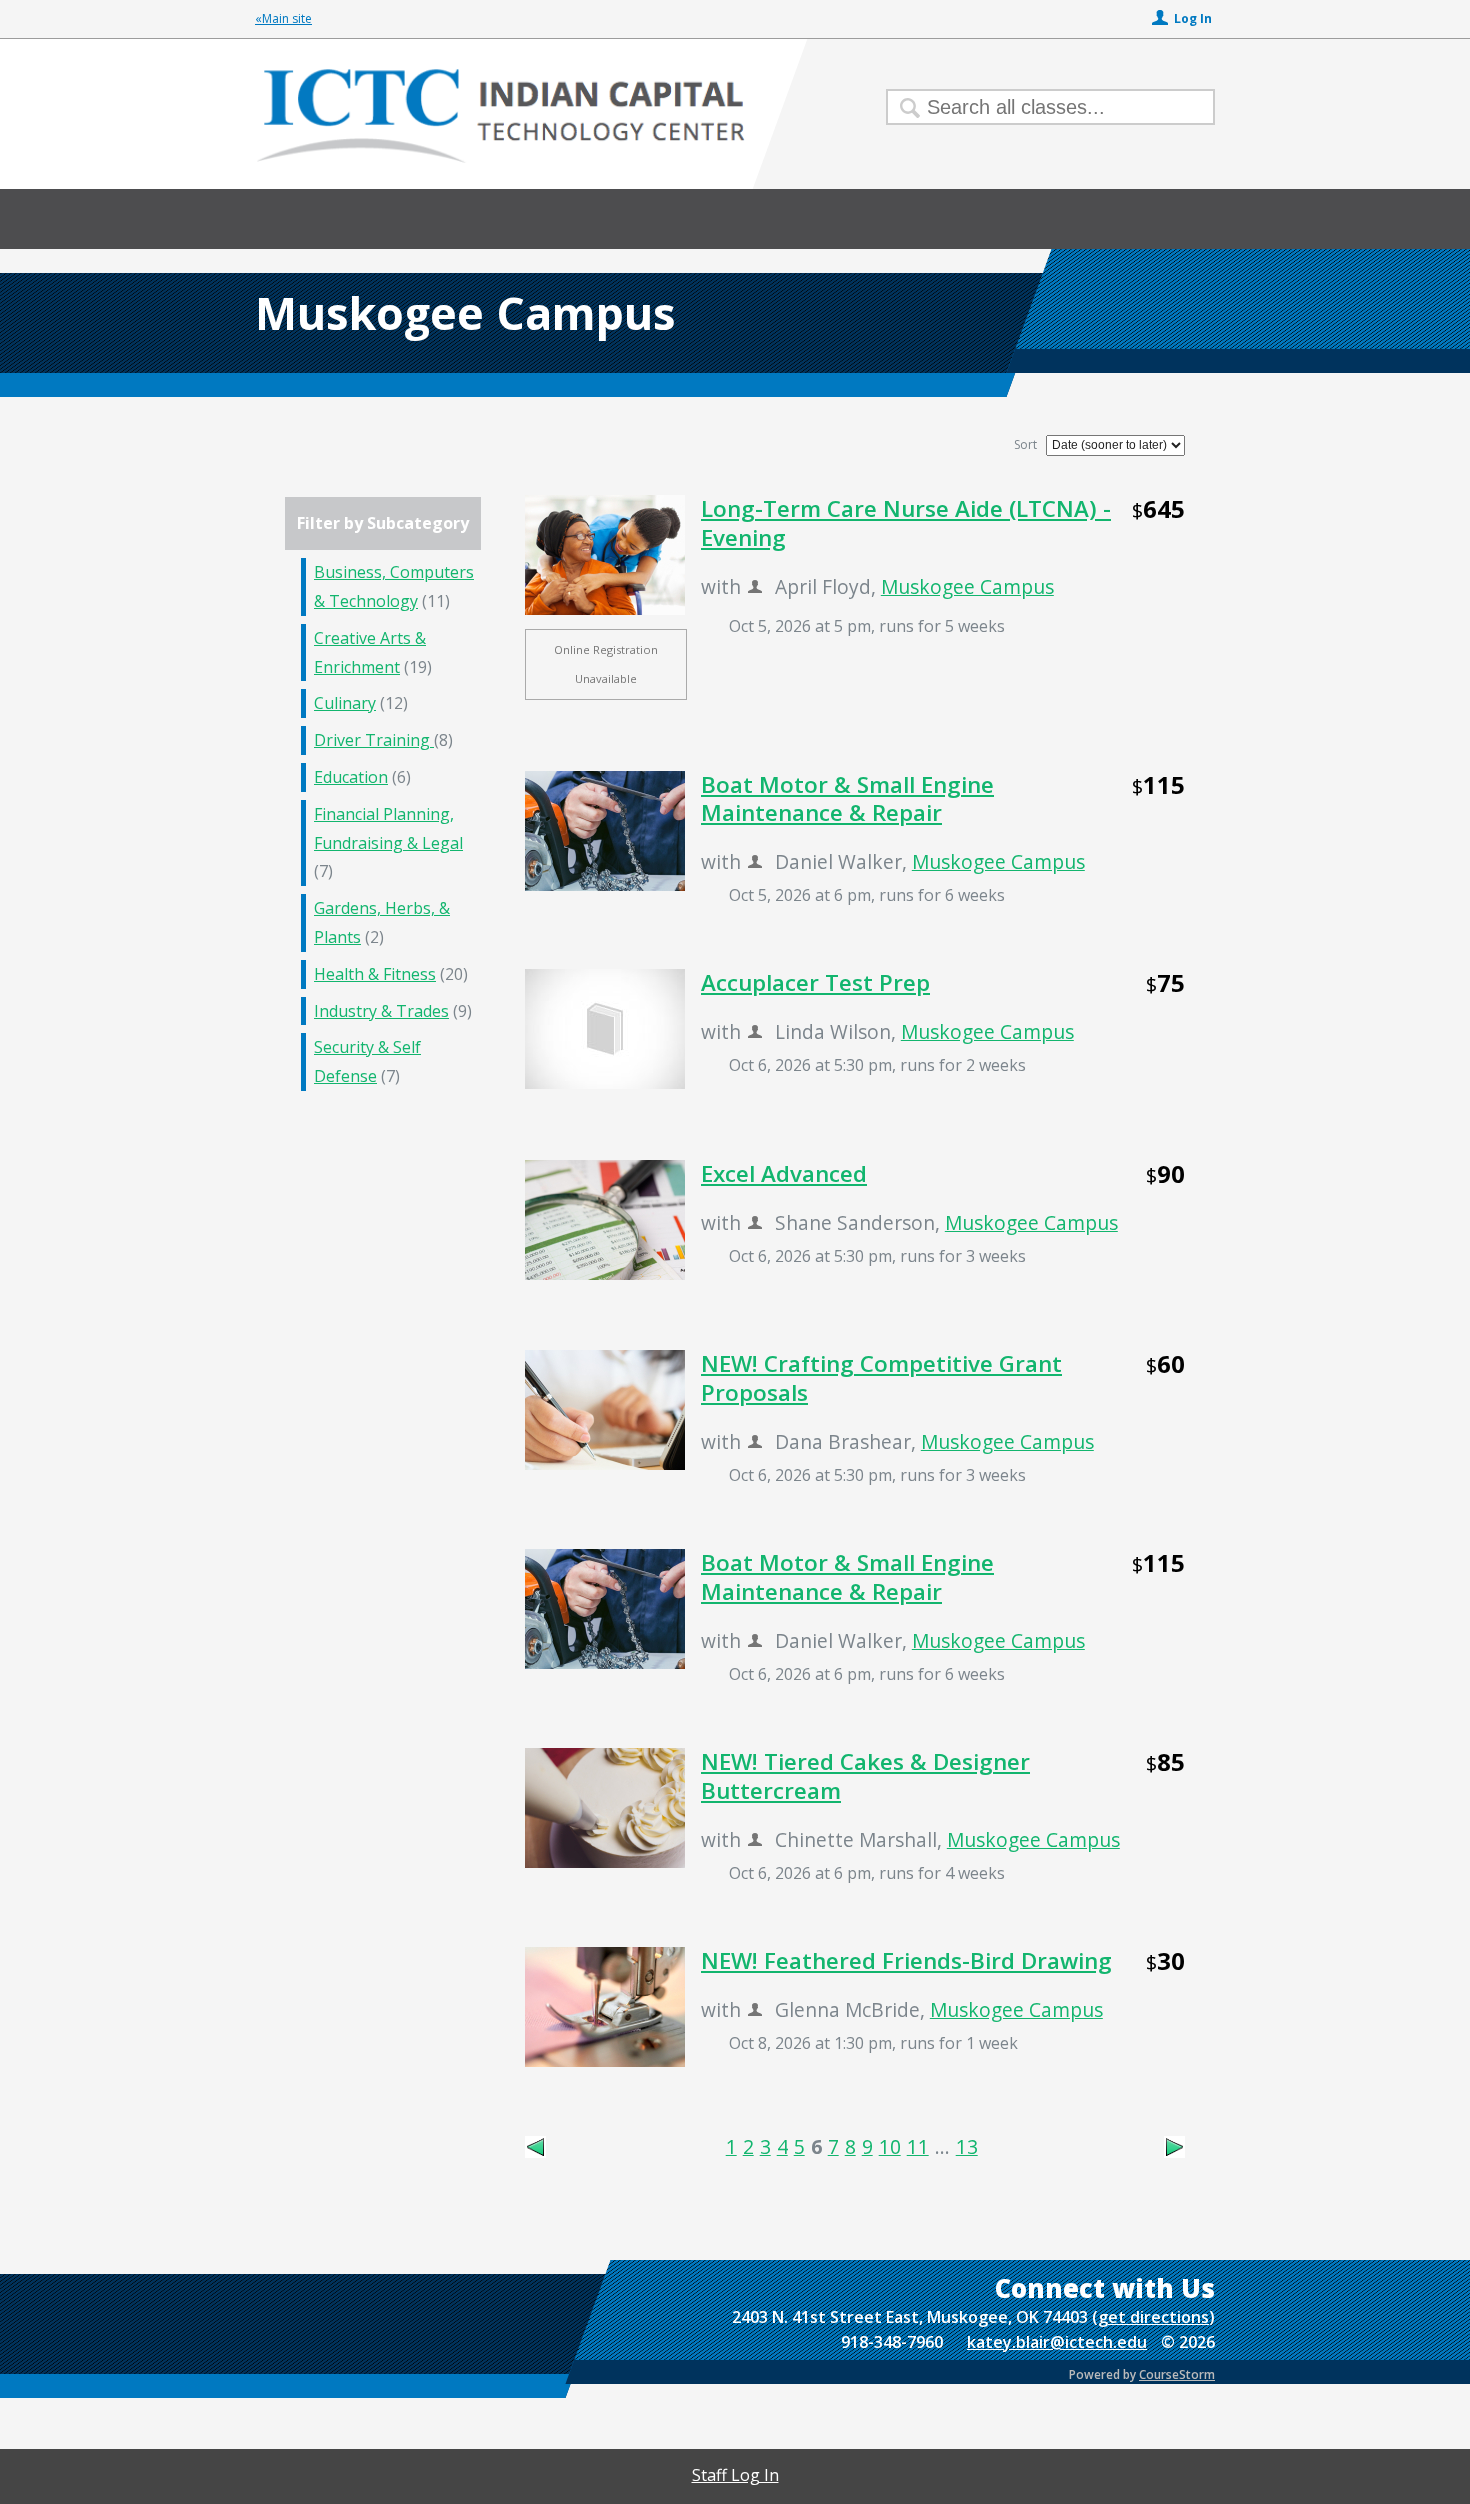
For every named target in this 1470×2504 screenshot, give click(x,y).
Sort (1025, 444)
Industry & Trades (381, 1011)
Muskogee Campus (967, 586)
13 (967, 2146)
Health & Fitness (375, 974)
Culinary (345, 703)
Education (351, 777)
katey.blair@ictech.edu (1057, 2342)
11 (918, 2146)
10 (890, 2146)
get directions (1153, 2317)
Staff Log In (735, 2475)
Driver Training (374, 740)
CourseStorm (1177, 2374)
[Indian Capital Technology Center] (735, 144)
